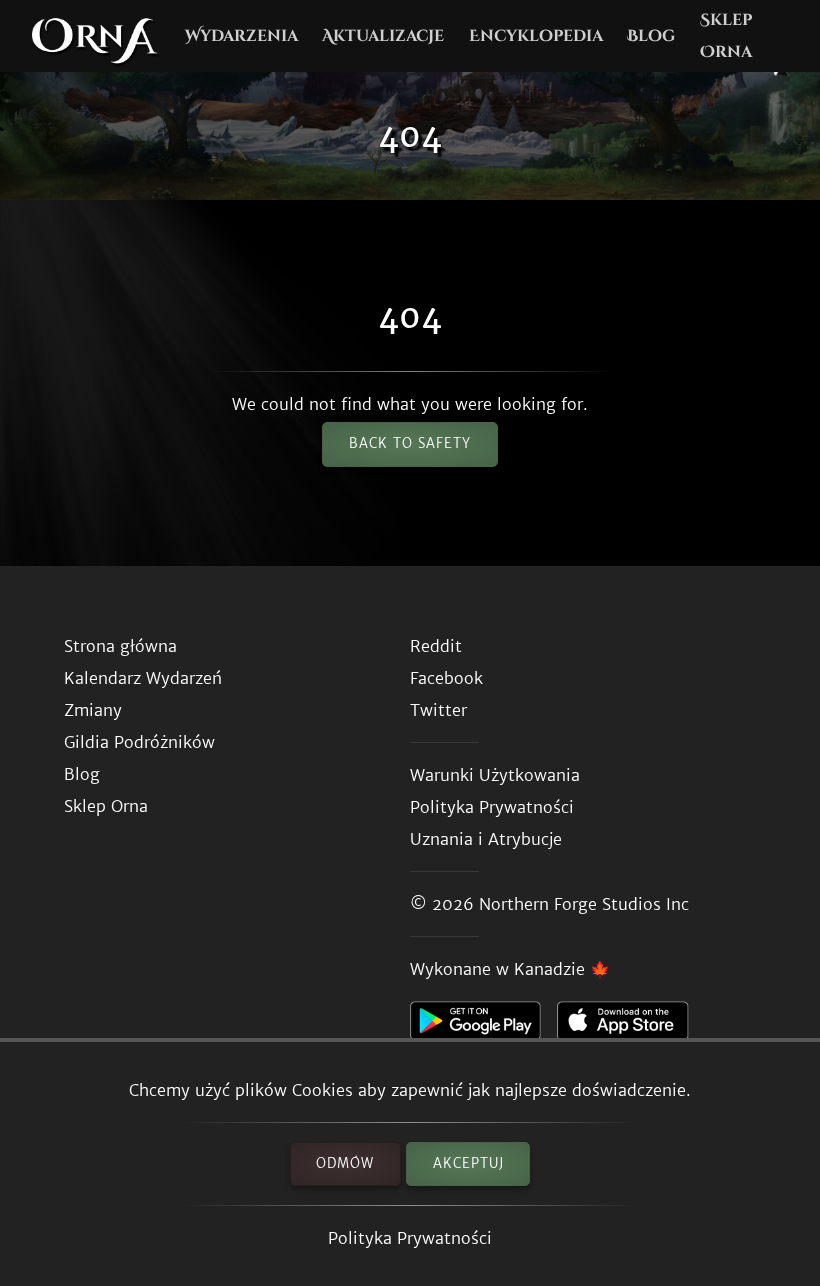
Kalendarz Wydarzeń (143, 678)
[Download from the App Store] (630, 1026)
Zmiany (93, 710)
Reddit (436, 646)
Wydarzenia (241, 36)
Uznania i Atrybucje (486, 839)
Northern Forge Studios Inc (584, 904)
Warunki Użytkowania (495, 775)
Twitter (438, 710)
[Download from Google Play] (483, 1026)
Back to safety (410, 443)
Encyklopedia (536, 36)
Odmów (345, 1163)
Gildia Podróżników (139, 742)
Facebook (446, 678)
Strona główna (120, 646)
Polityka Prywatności (410, 1238)
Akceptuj (468, 1163)
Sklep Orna (726, 36)
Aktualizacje (383, 36)
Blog (651, 36)
